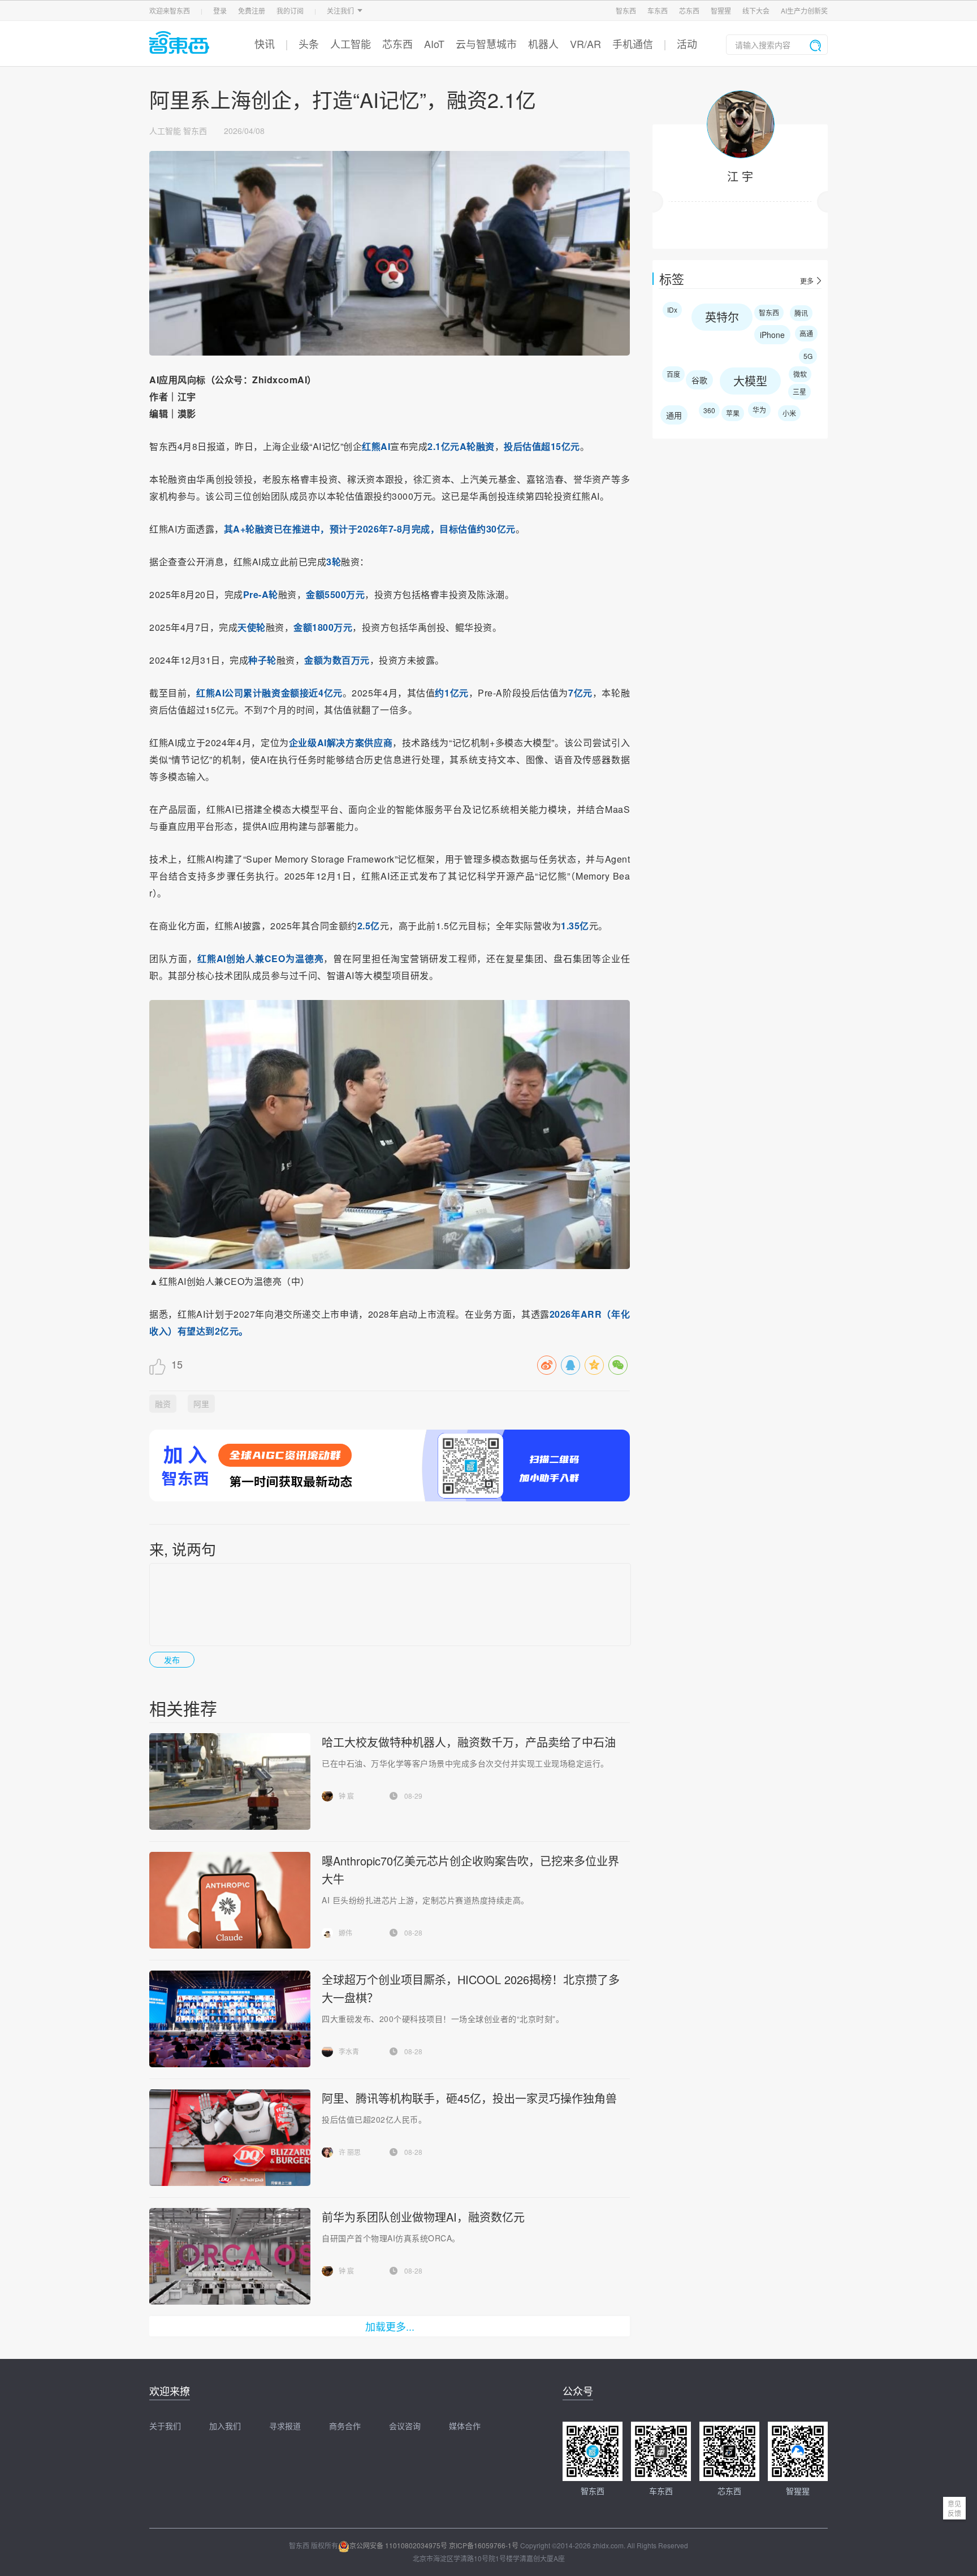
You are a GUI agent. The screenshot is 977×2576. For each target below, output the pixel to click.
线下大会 (756, 10)
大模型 (750, 381)
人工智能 (351, 44)
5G (808, 356)
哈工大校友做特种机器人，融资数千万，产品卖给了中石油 (469, 1742)
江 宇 (740, 176)
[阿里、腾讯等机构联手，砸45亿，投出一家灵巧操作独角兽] (230, 2138)
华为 (759, 410)
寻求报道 (285, 2426)
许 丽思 (350, 2152)
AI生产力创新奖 (804, 10)
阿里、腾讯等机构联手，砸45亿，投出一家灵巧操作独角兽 (469, 2098)
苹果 (733, 413)
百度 (673, 374)
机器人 (543, 44)
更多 (807, 281)
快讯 (265, 44)
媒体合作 (465, 2426)
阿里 (201, 1404)
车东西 (658, 10)
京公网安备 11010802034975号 (398, 2545)
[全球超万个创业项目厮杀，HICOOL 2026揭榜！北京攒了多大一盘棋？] (230, 2019)
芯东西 (689, 10)
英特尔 (722, 317)
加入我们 (225, 2426)
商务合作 (345, 2426)
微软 (800, 374)
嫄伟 (345, 1932)
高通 (806, 333)
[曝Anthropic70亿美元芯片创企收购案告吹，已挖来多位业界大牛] (230, 1900)
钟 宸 (346, 1796)
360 (709, 410)
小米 (789, 413)
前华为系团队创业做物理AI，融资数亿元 (423, 2217)
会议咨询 (405, 2426)
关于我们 (165, 2426)
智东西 (626, 10)
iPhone (772, 335)
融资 (163, 1404)
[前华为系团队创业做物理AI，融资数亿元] (230, 2256)
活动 (687, 44)
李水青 (349, 2051)
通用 (674, 415)
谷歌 (699, 380)
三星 (799, 391)
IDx (672, 309)
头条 (309, 44)
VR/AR (585, 44)
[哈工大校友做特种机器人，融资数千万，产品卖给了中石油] (230, 1781)
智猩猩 (721, 10)
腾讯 (801, 313)
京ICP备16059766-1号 (484, 2545)
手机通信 (633, 44)
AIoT (434, 44)
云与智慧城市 (486, 44)
